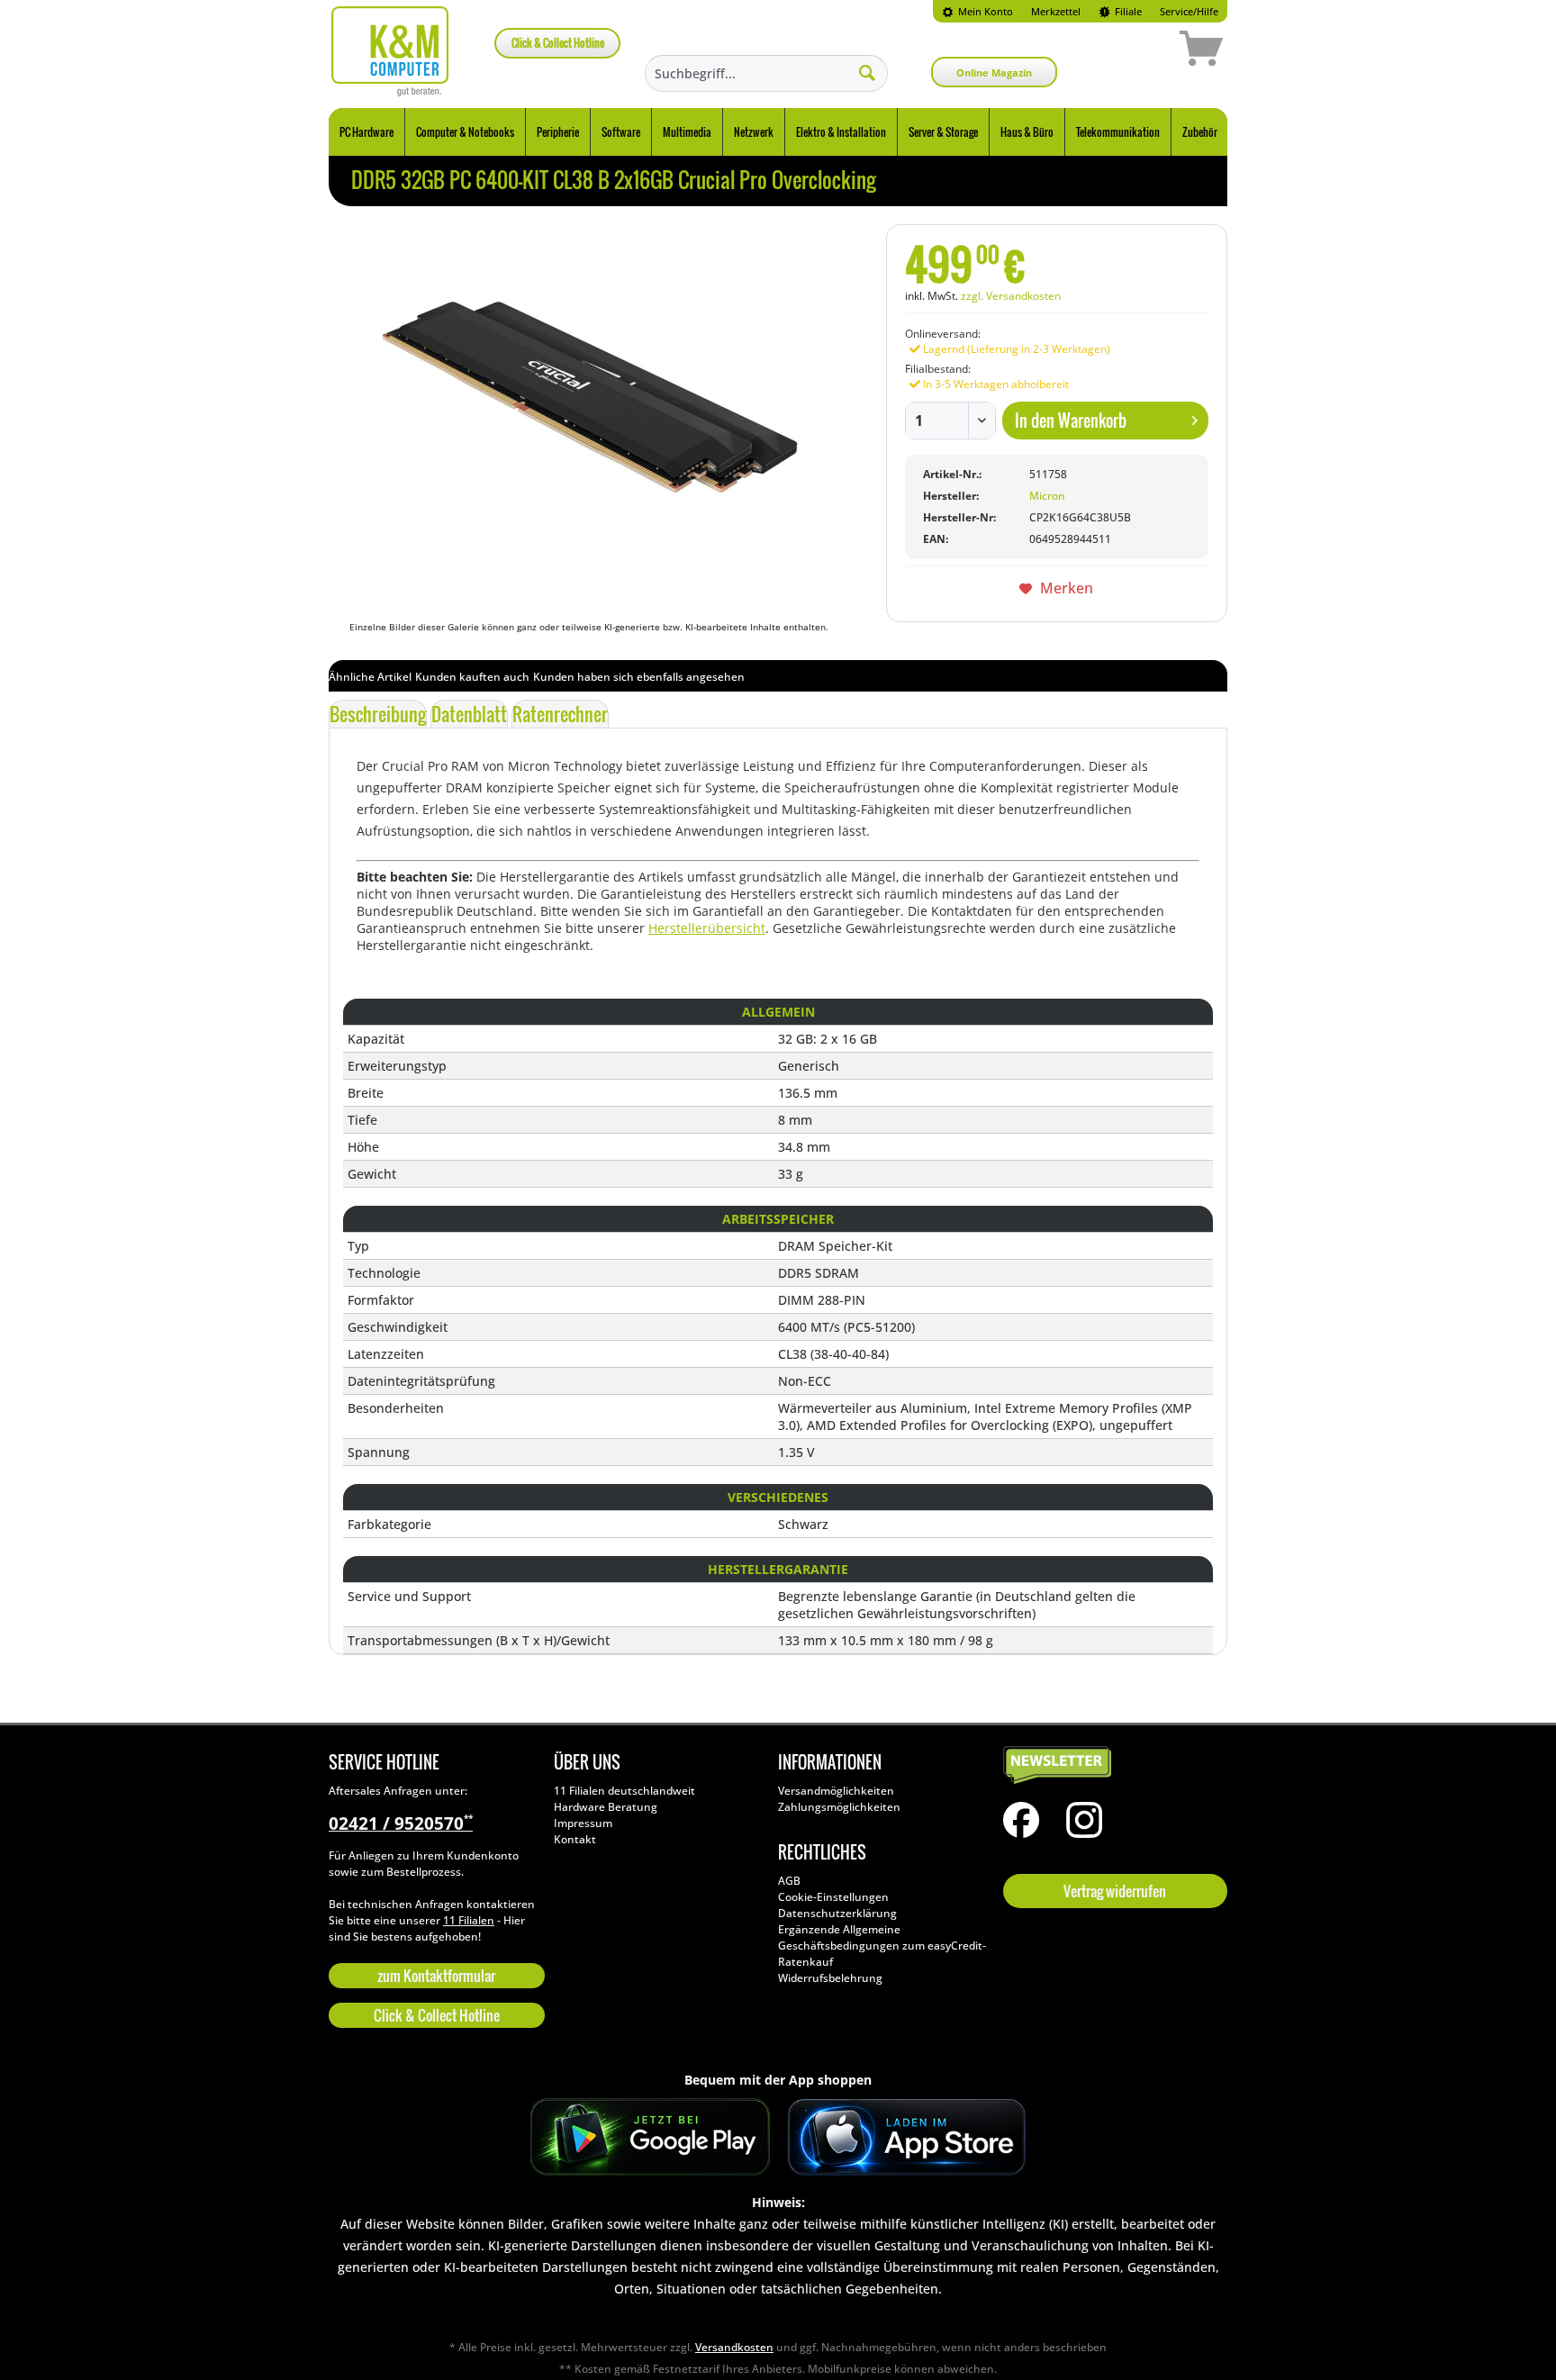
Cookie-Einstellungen (833, 1897)
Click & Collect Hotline (558, 43)
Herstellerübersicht (707, 928)
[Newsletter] (1111, 1766)
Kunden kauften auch (472, 677)
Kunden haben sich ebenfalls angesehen (639, 677)
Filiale (1127, 11)
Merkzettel (1056, 11)
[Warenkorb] (1137, 51)
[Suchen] (867, 72)
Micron (1047, 496)
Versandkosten (734, 2347)
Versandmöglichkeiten (836, 1791)
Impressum (583, 1823)
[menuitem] (977, 11)
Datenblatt (469, 714)
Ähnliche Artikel (370, 677)
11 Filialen (469, 1920)
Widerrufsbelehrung (830, 1978)
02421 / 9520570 (401, 1823)
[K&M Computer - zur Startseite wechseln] (390, 51)
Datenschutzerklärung (837, 1913)
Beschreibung (378, 714)
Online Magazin (994, 72)
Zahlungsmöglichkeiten (839, 1807)
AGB (789, 1881)
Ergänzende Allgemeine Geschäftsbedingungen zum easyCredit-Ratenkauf (882, 1946)
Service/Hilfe (1189, 11)
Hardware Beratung (606, 1807)
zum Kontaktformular (436, 1976)
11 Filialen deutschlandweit (624, 1791)
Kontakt (575, 1839)
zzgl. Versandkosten (1011, 296)
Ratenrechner (560, 714)
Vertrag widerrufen (1115, 1891)
